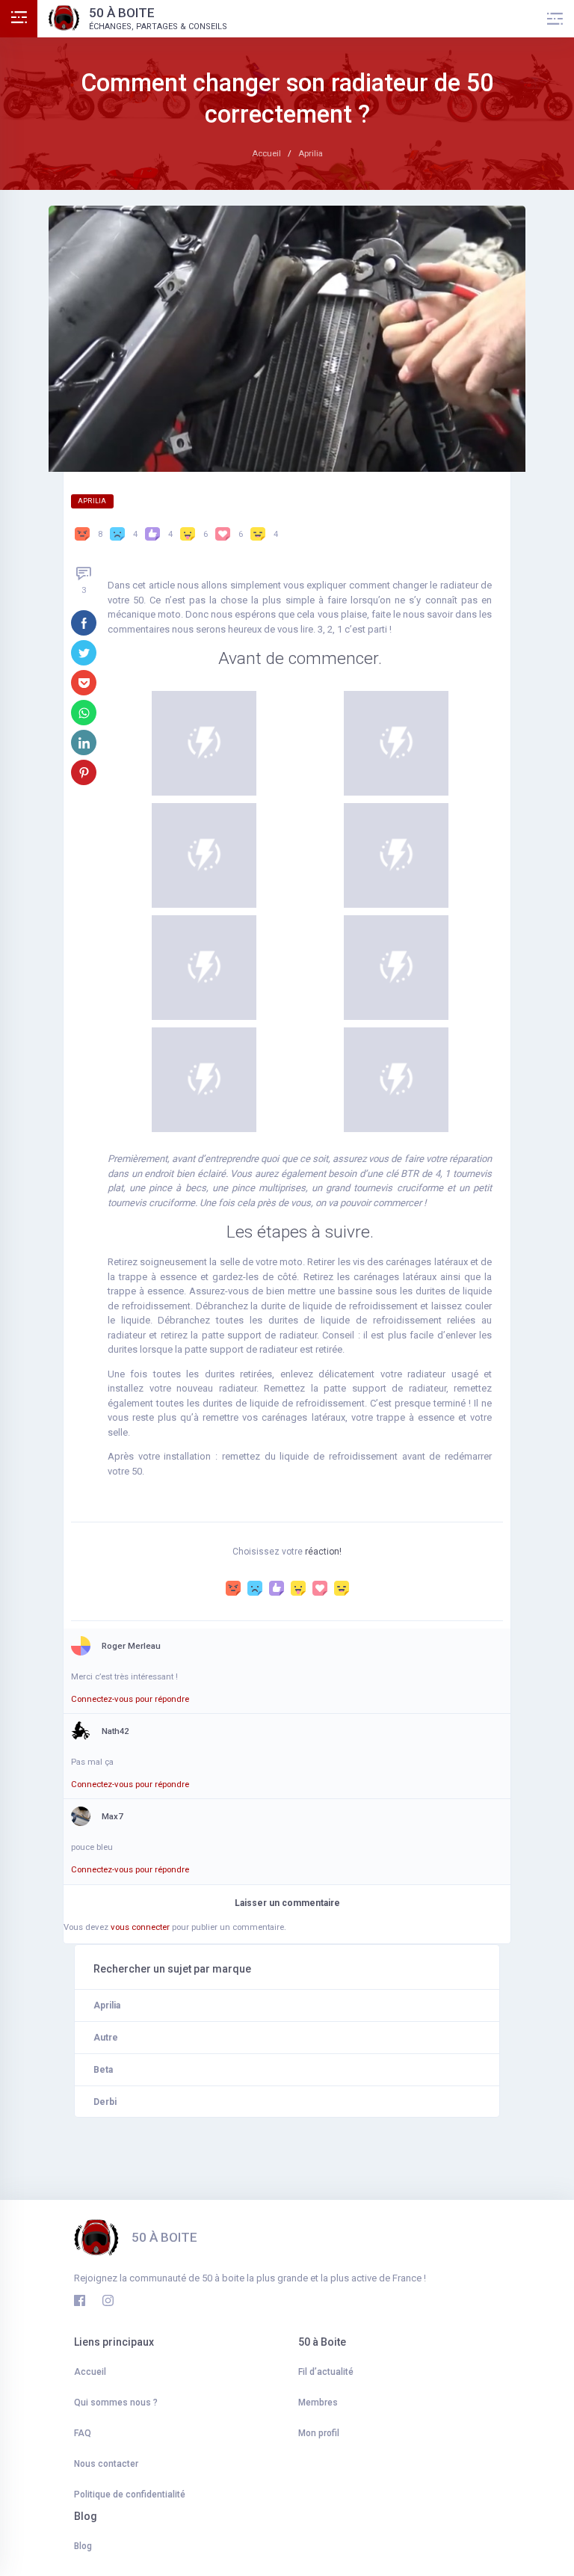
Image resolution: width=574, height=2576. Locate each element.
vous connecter (140, 1927)
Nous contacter (106, 2464)
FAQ (83, 2433)
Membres (318, 2403)
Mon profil (319, 2433)
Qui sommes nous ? (116, 2403)
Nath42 (115, 1731)
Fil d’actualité (326, 2372)
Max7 (112, 1816)
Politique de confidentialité (130, 2494)
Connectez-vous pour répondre (130, 1699)
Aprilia (92, 501)
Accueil (90, 2372)
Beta (103, 2070)
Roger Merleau (131, 1646)
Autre (106, 2038)
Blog (83, 2546)
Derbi (105, 2102)
